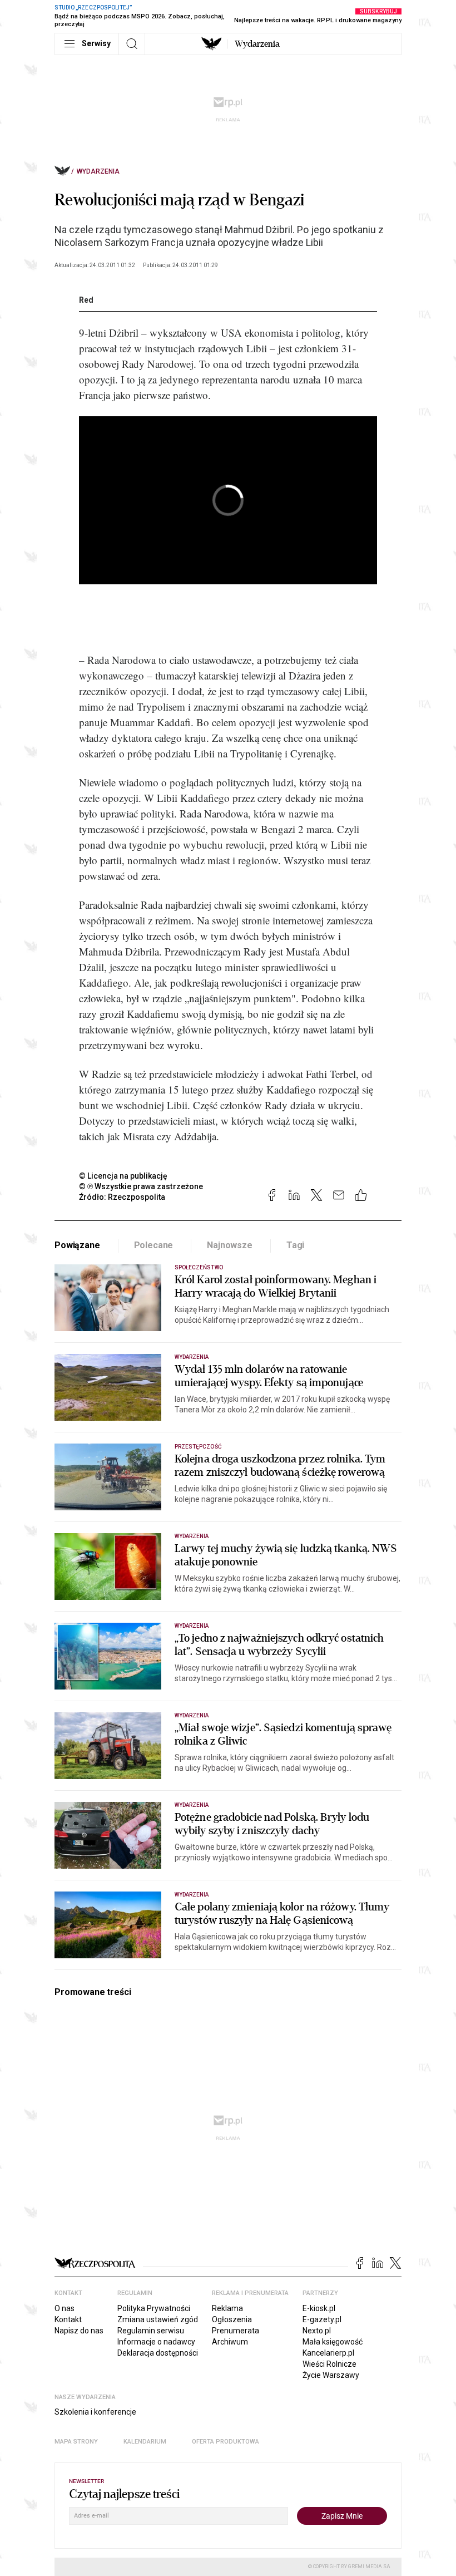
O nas (65, 2308)
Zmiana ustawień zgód (158, 2319)
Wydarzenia (257, 44)
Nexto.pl (317, 2331)
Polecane (154, 1245)
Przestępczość (198, 1447)
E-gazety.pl (322, 2319)
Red (86, 300)
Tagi (295, 1245)
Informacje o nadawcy (156, 2342)
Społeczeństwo (199, 1267)
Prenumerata (236, 2331)
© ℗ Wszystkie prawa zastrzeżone (141, 1186)
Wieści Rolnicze (329, 2364)
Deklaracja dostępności (158, 2353)
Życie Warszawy (331, 2375)
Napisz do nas (79, 2331)
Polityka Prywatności (154, 2308)
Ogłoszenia (232, 2319)
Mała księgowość (333, 2342)
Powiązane (77, 1245)
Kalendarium (145, 2442)
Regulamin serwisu (151, 2331)
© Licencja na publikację (123, 1176)
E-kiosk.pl (319, 2308)
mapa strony (76, 2442)
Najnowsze (230, 1245)
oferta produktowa (225, 2442)
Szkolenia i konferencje (95, 2412)
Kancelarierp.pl (328, 2353)
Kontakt (68, 2319)
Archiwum (230, 2342)
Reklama (227, 2308)
